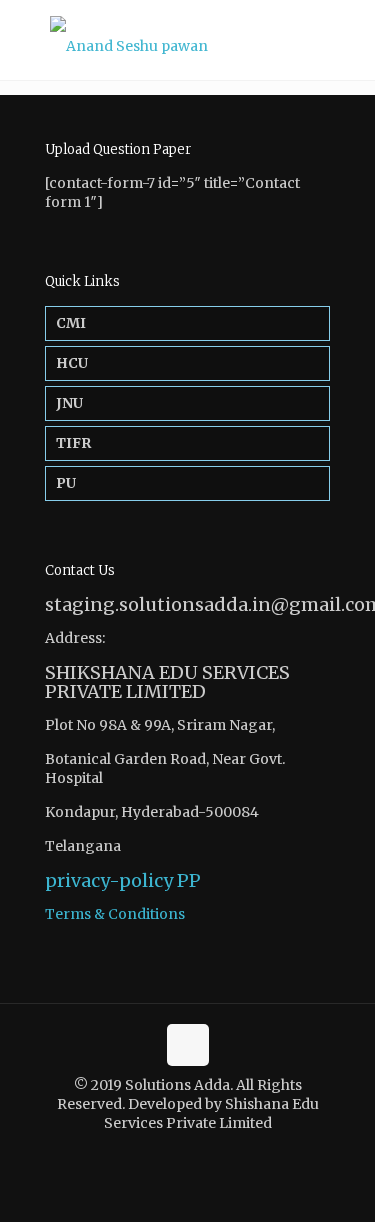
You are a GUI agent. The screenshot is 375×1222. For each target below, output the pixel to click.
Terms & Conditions (115, 914)
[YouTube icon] (198, 1151)
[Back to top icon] (188, 1045)
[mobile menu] (348, 40)
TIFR (73, 443)
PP (189, 880)
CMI (71, 323)
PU (66, 483)
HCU (72, 363)
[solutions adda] (187, 40)
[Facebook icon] (177, 1151)
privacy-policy (109, 880)
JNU (69, 403)
